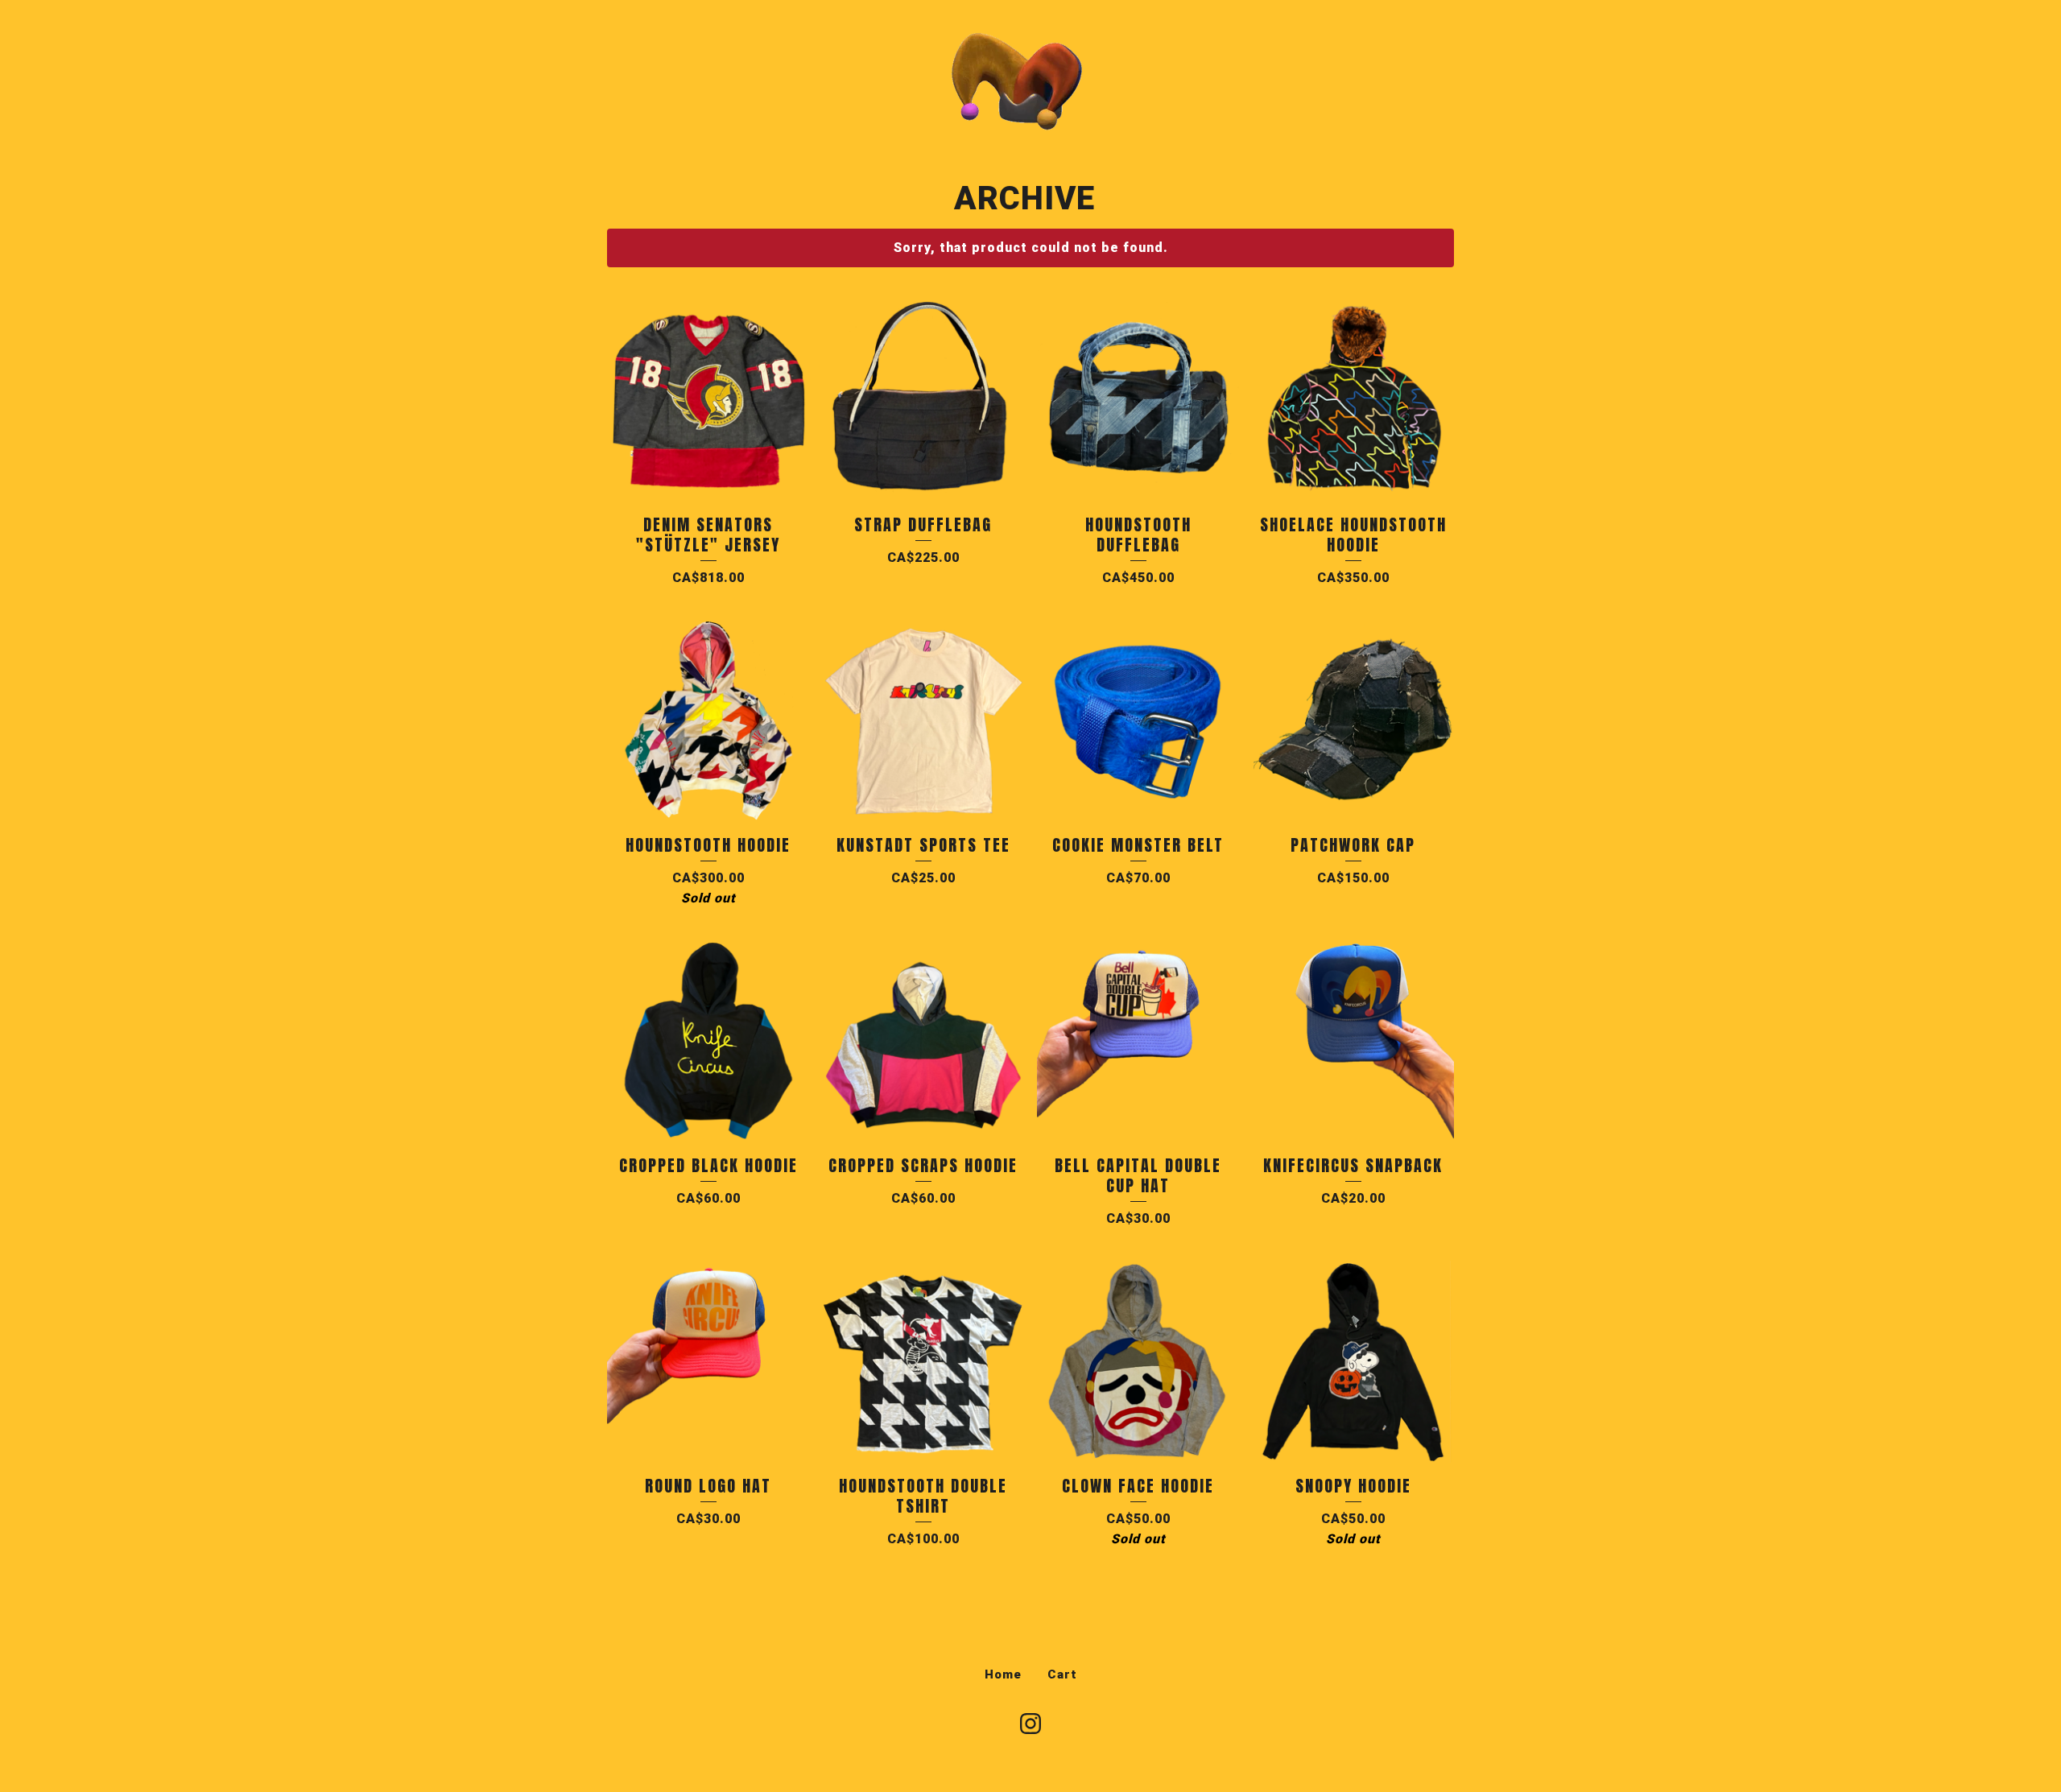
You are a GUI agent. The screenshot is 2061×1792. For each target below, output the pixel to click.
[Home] (1030, 81)
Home (1003, 1674)
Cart (1062, 1674)
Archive (1024, 198)
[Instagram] (1030, 1724)
